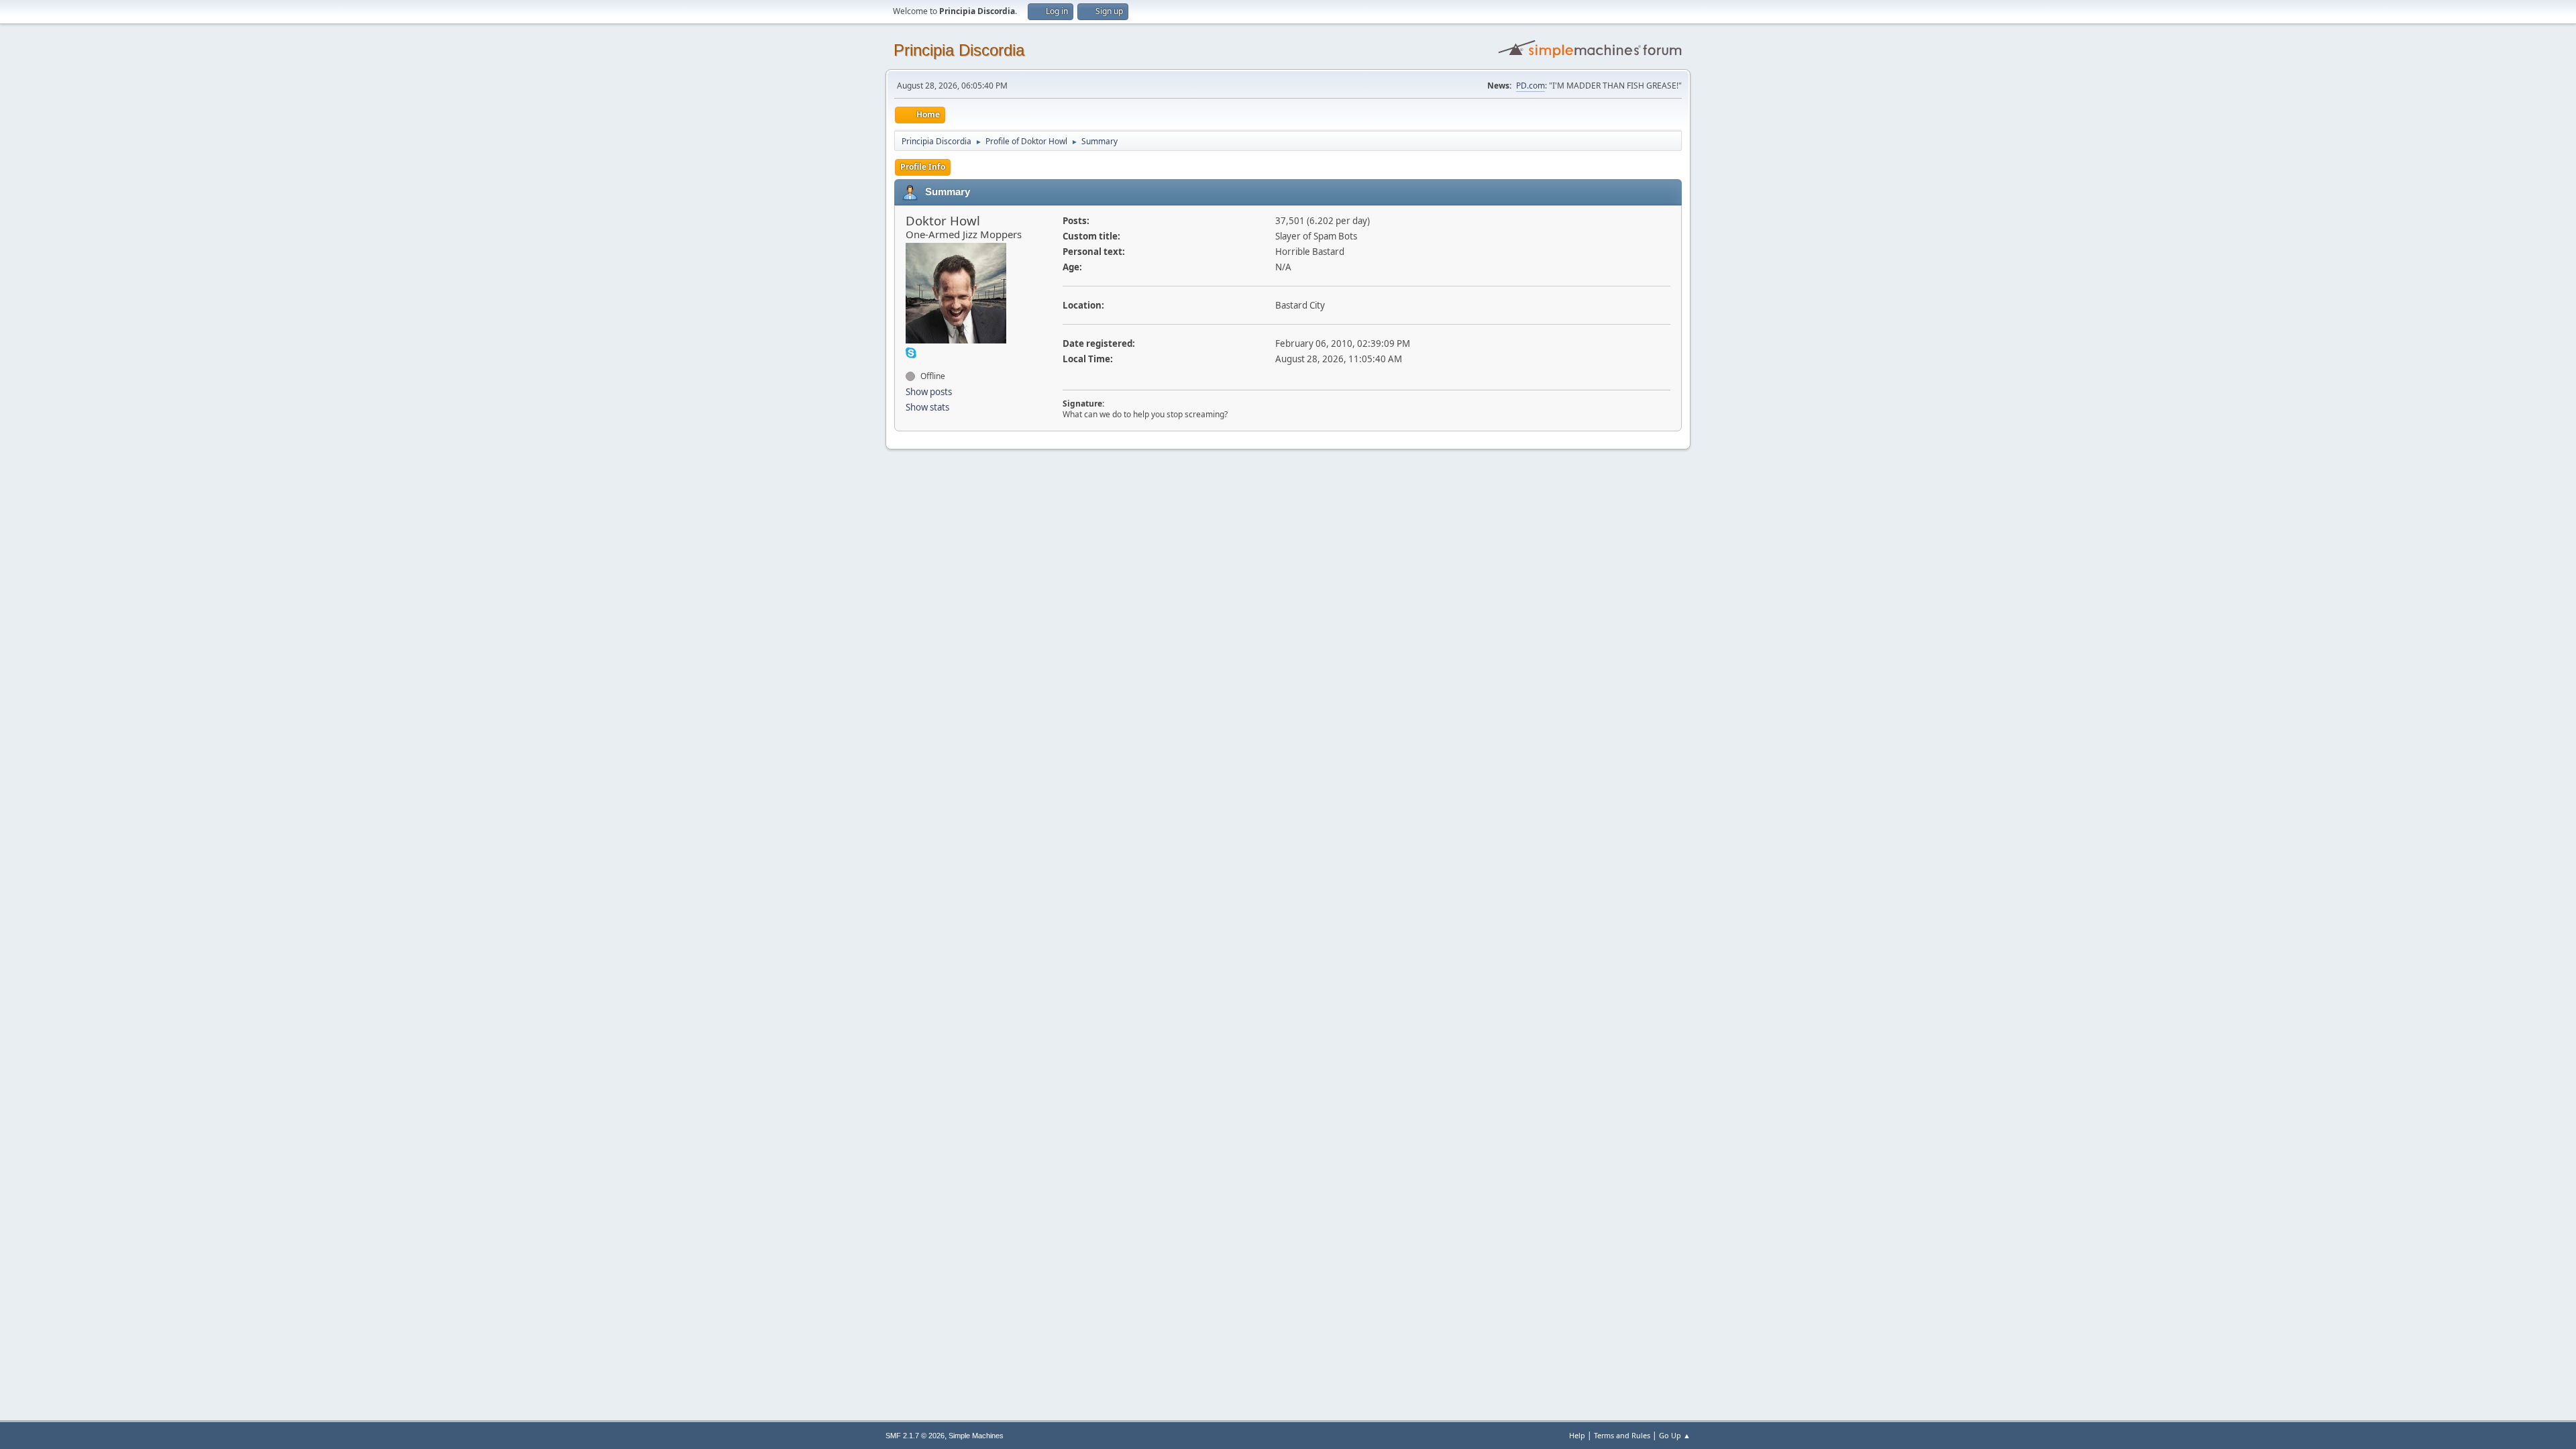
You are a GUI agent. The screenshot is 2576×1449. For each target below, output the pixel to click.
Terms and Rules (1622, 1435)
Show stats (927, 407)
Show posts (929, 392)
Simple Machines (976, 1436)
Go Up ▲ (1675, 1435)
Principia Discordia (959, 50)
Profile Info (923, 167)
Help (1577, 1435)
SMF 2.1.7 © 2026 (915, 1436)
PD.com (1531, 86)
